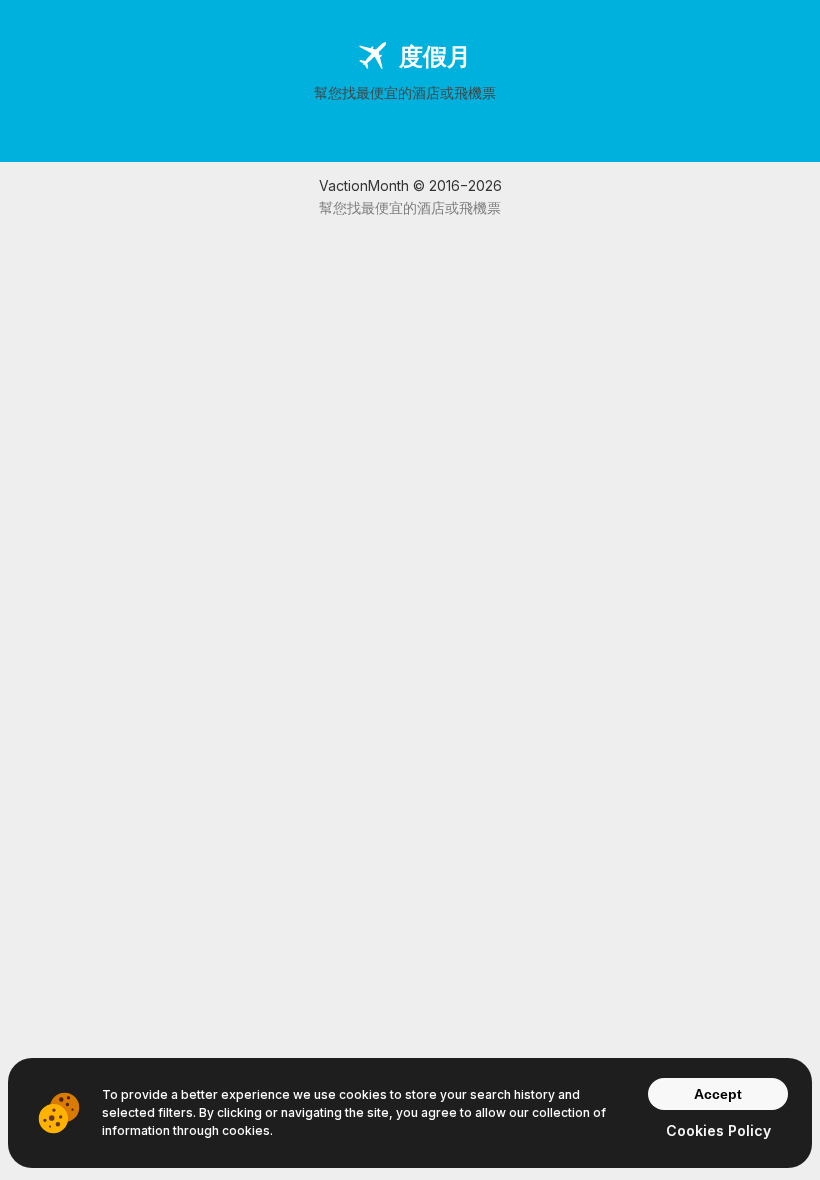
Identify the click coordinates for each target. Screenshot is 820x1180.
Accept (718, 1094)
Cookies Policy (718, 1130)
